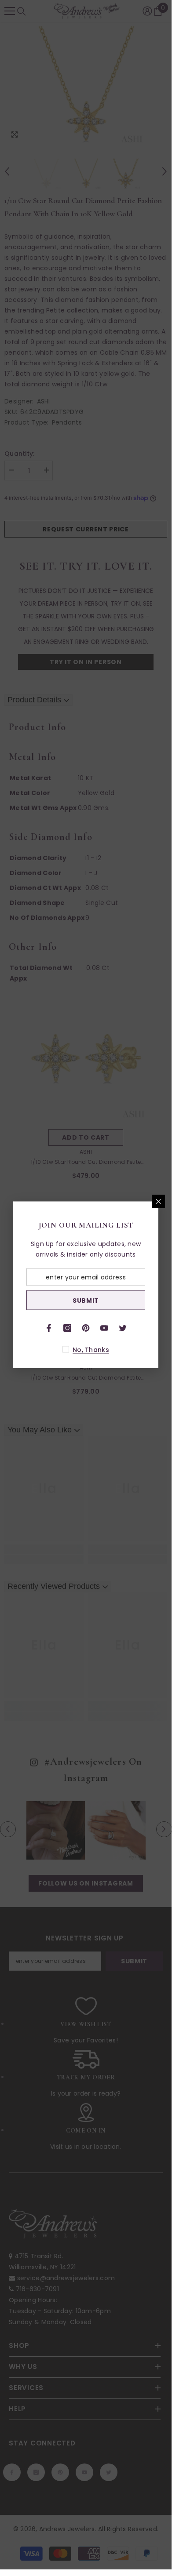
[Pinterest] (86, 1328)
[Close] (158, 1202)
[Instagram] (67, 1328)
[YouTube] (104, 1328)
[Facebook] (49, 1328)
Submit (86, 1300)
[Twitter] (123, 1328)
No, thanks (91, 1350)
